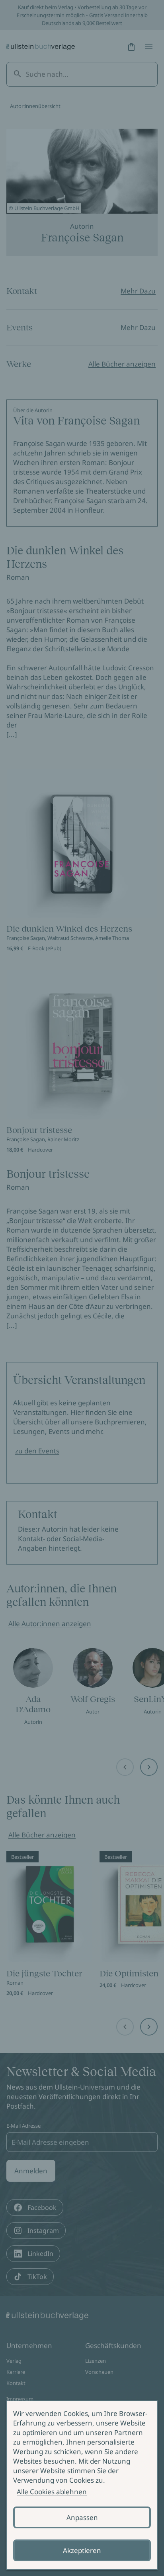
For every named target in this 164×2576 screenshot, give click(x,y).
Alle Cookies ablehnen (52, 2492)
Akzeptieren (82, 2550)
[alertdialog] (82, 2485)
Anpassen (82, 2517)
